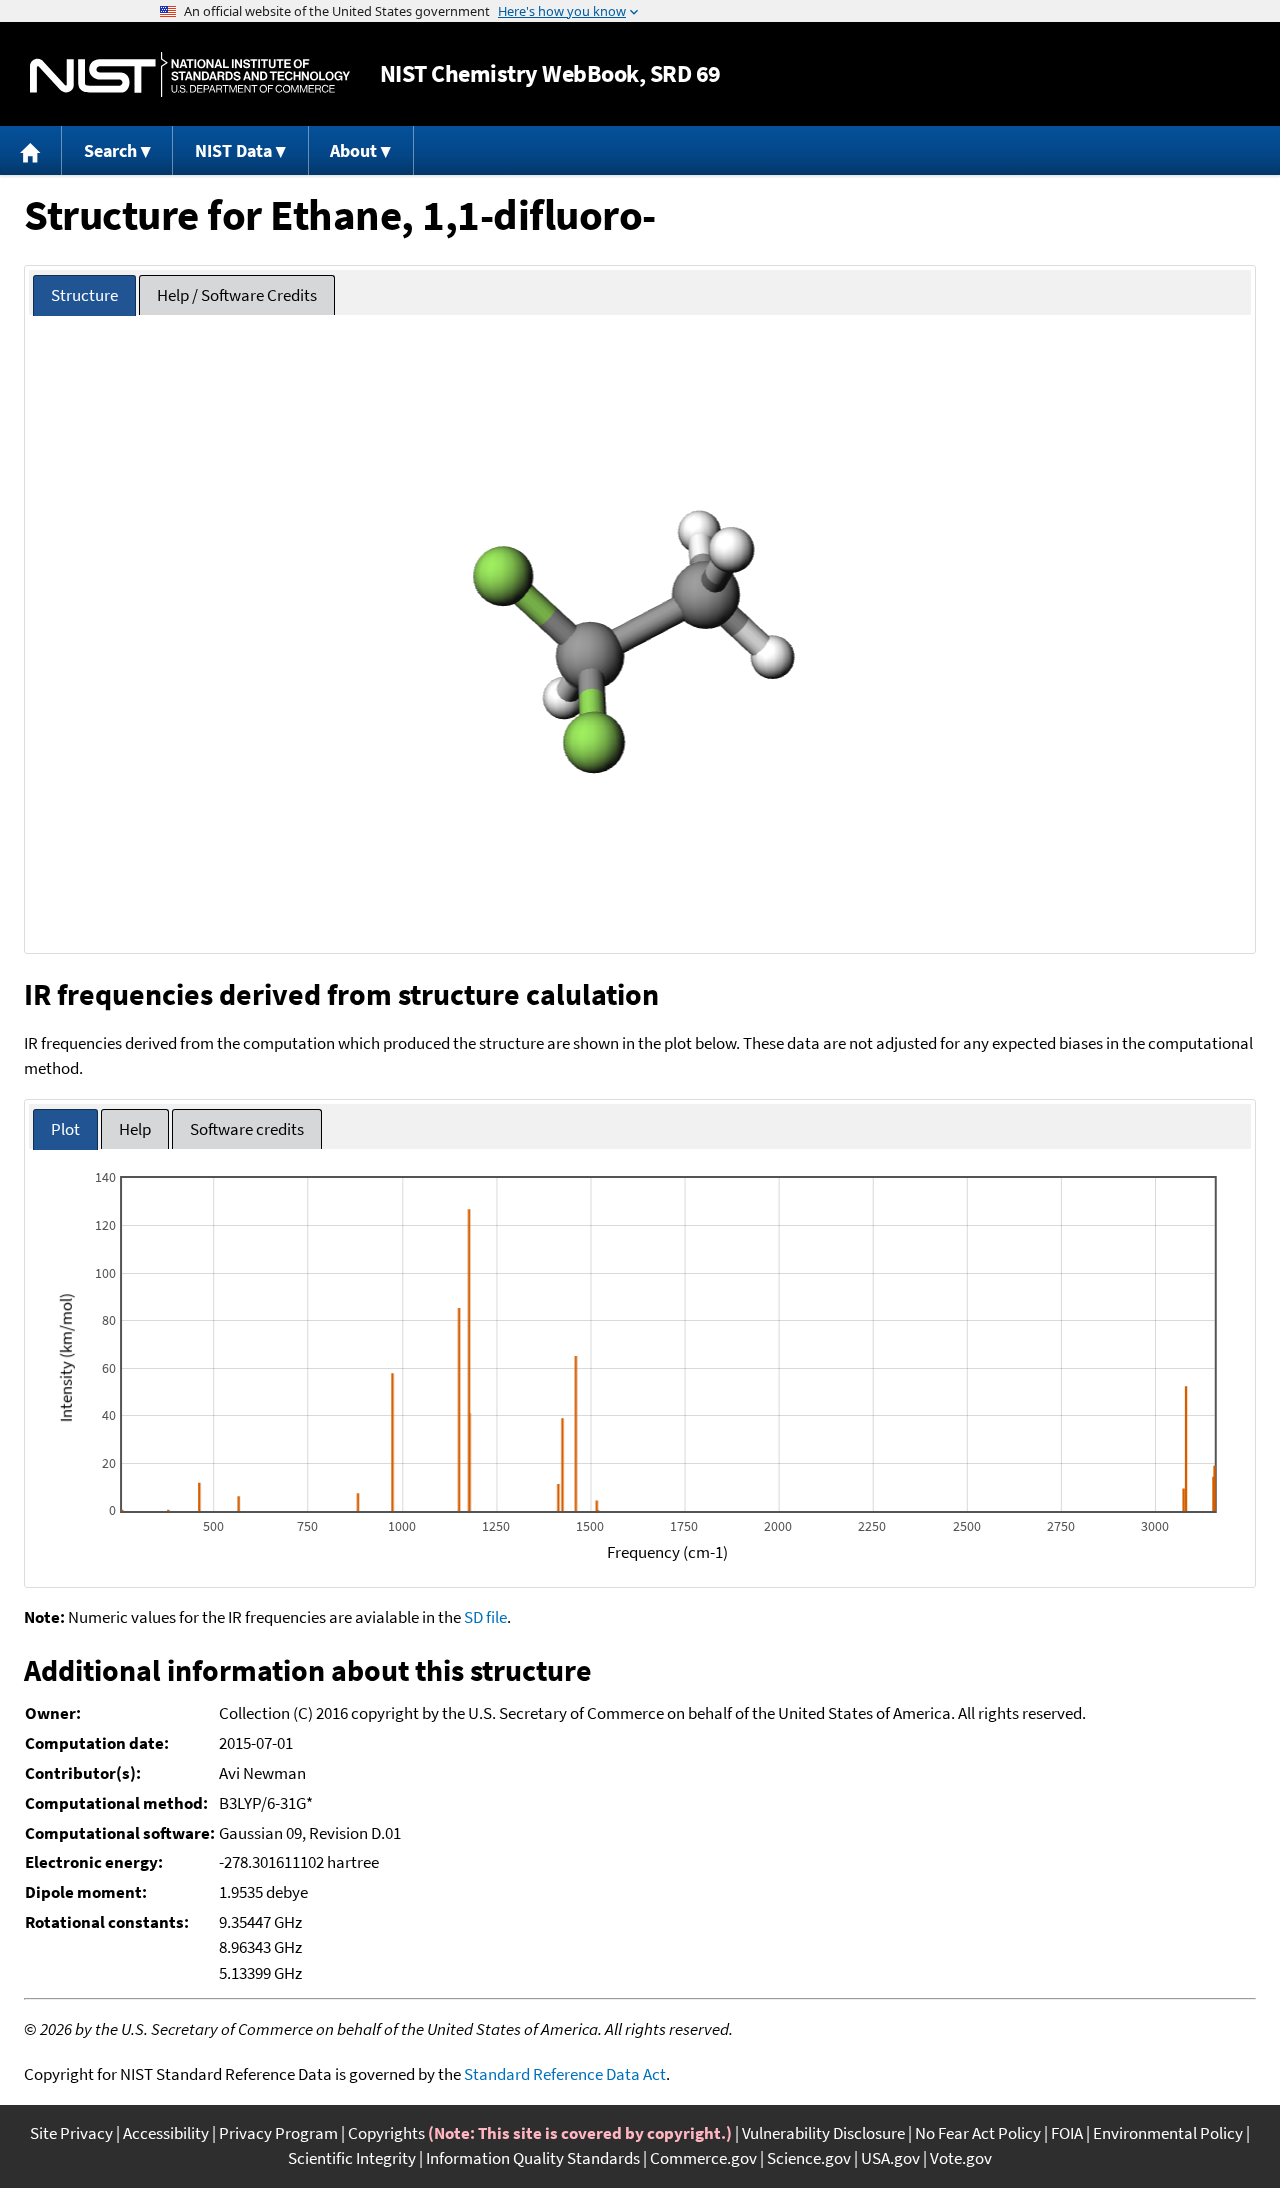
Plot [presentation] (65, 1129)
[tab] (84, 295)
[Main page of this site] (31, 150)
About (353, 150)
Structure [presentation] (84, 295)
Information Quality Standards (533, 2158)
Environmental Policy (1168, 2133)
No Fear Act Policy (978, 2133)
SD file (485, 1617)
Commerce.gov (703, 2158)
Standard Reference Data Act (565, 2074)
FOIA (1067, 2133)
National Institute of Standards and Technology (190, 74)
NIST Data (233, 150)
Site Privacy (71, 2133)
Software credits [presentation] (247, 1129)
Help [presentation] (135, 1129)
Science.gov (809, 2158)
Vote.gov (961, 2158)
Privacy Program (278, 2133)
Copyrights (386, 2133)
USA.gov (890, 2158)
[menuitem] (31, 150)
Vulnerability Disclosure (823, 2133)
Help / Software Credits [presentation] (237, 295)
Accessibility (166, 2133)
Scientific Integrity (352, 2158)
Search (110, 150)
